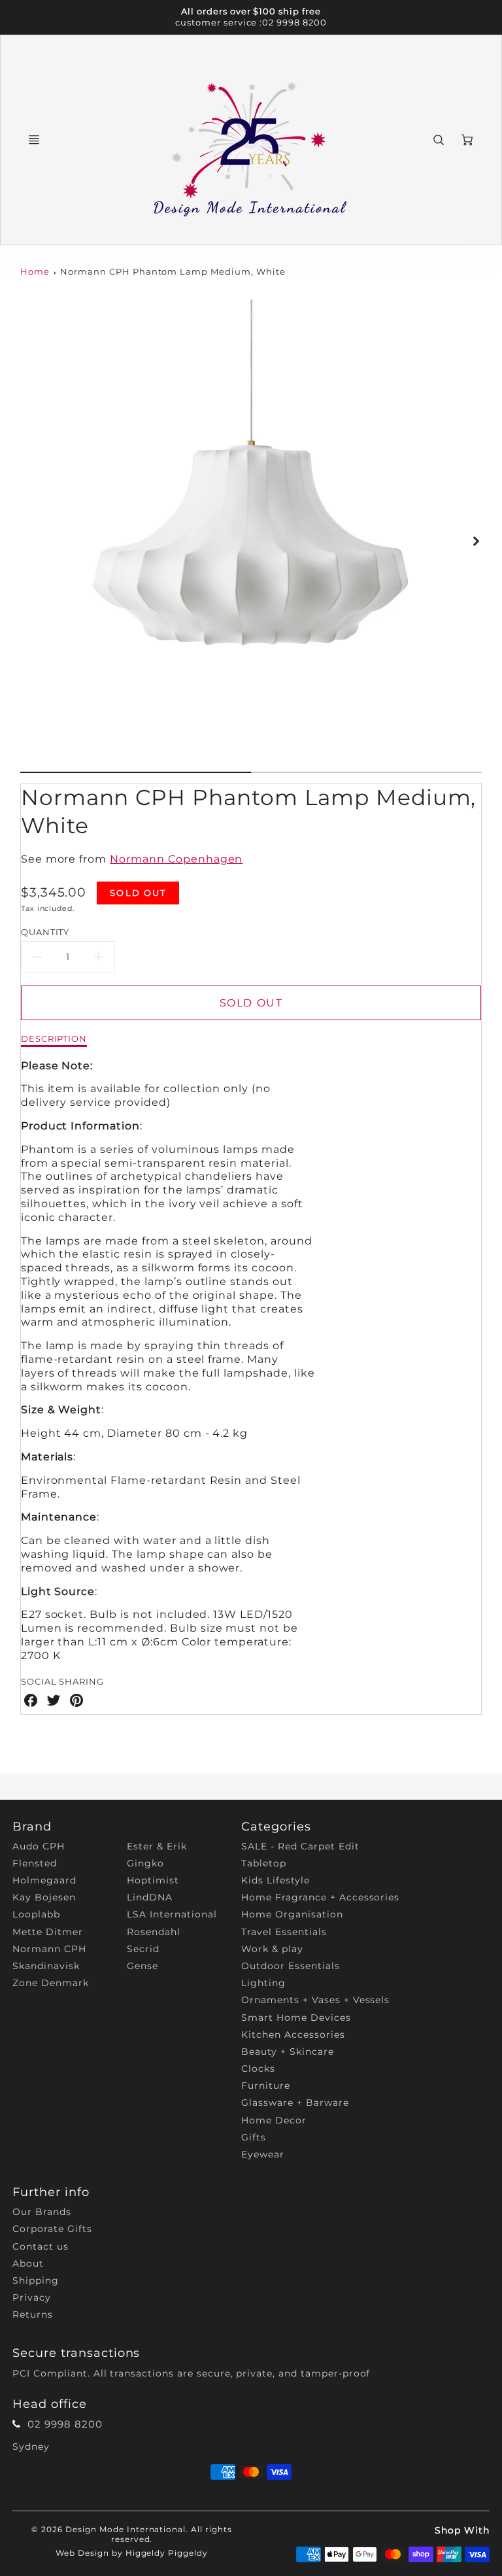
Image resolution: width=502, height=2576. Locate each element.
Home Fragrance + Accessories (320, 1897)
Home (35, 272)
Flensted (35, 1863)
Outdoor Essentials (290, 1966)
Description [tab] (54, 1039)
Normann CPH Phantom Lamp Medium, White (173, 272)
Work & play (272, 1949)
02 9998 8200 (294, 23)
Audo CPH (39, 1846)
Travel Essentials (284, 1932)
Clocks (258, 2069)
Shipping (36, 2280)
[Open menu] (34, 140)
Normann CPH (49, 1949)
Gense (142, 1966)
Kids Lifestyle (275, 1880)
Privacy (32, 2297)
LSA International (172, 1914)
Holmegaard (44, 1880)
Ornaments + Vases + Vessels (315, 2000)
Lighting (263, 1983)
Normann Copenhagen (176, 859)
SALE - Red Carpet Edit (300, 1846)
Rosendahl (154, 1932)
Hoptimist (153, 1880)
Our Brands (42, 2212)
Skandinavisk (46, 1966)
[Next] (475, 541)
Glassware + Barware (295, 2103)
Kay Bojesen (44, 1897)
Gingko (145, 1863)
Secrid (143, 1949)
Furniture (266, 2086)
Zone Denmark (51, 1983)
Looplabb (36, 1914)
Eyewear (263, 2154)
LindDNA (150, 1897)
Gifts (254, 2137)
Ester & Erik (157, 1846)
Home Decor (274, 2120)
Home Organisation (292, 1914)
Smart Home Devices (296, 2018)
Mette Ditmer (48, 1932)
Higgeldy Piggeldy (167, 2553)
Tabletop (264, 1863)
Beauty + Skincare (287, 2052)
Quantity (45, 932)
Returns (33, 2314)
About (28, 2263)
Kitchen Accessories (293, 2035)
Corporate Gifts (52, 2229)
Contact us (41, 2246)
